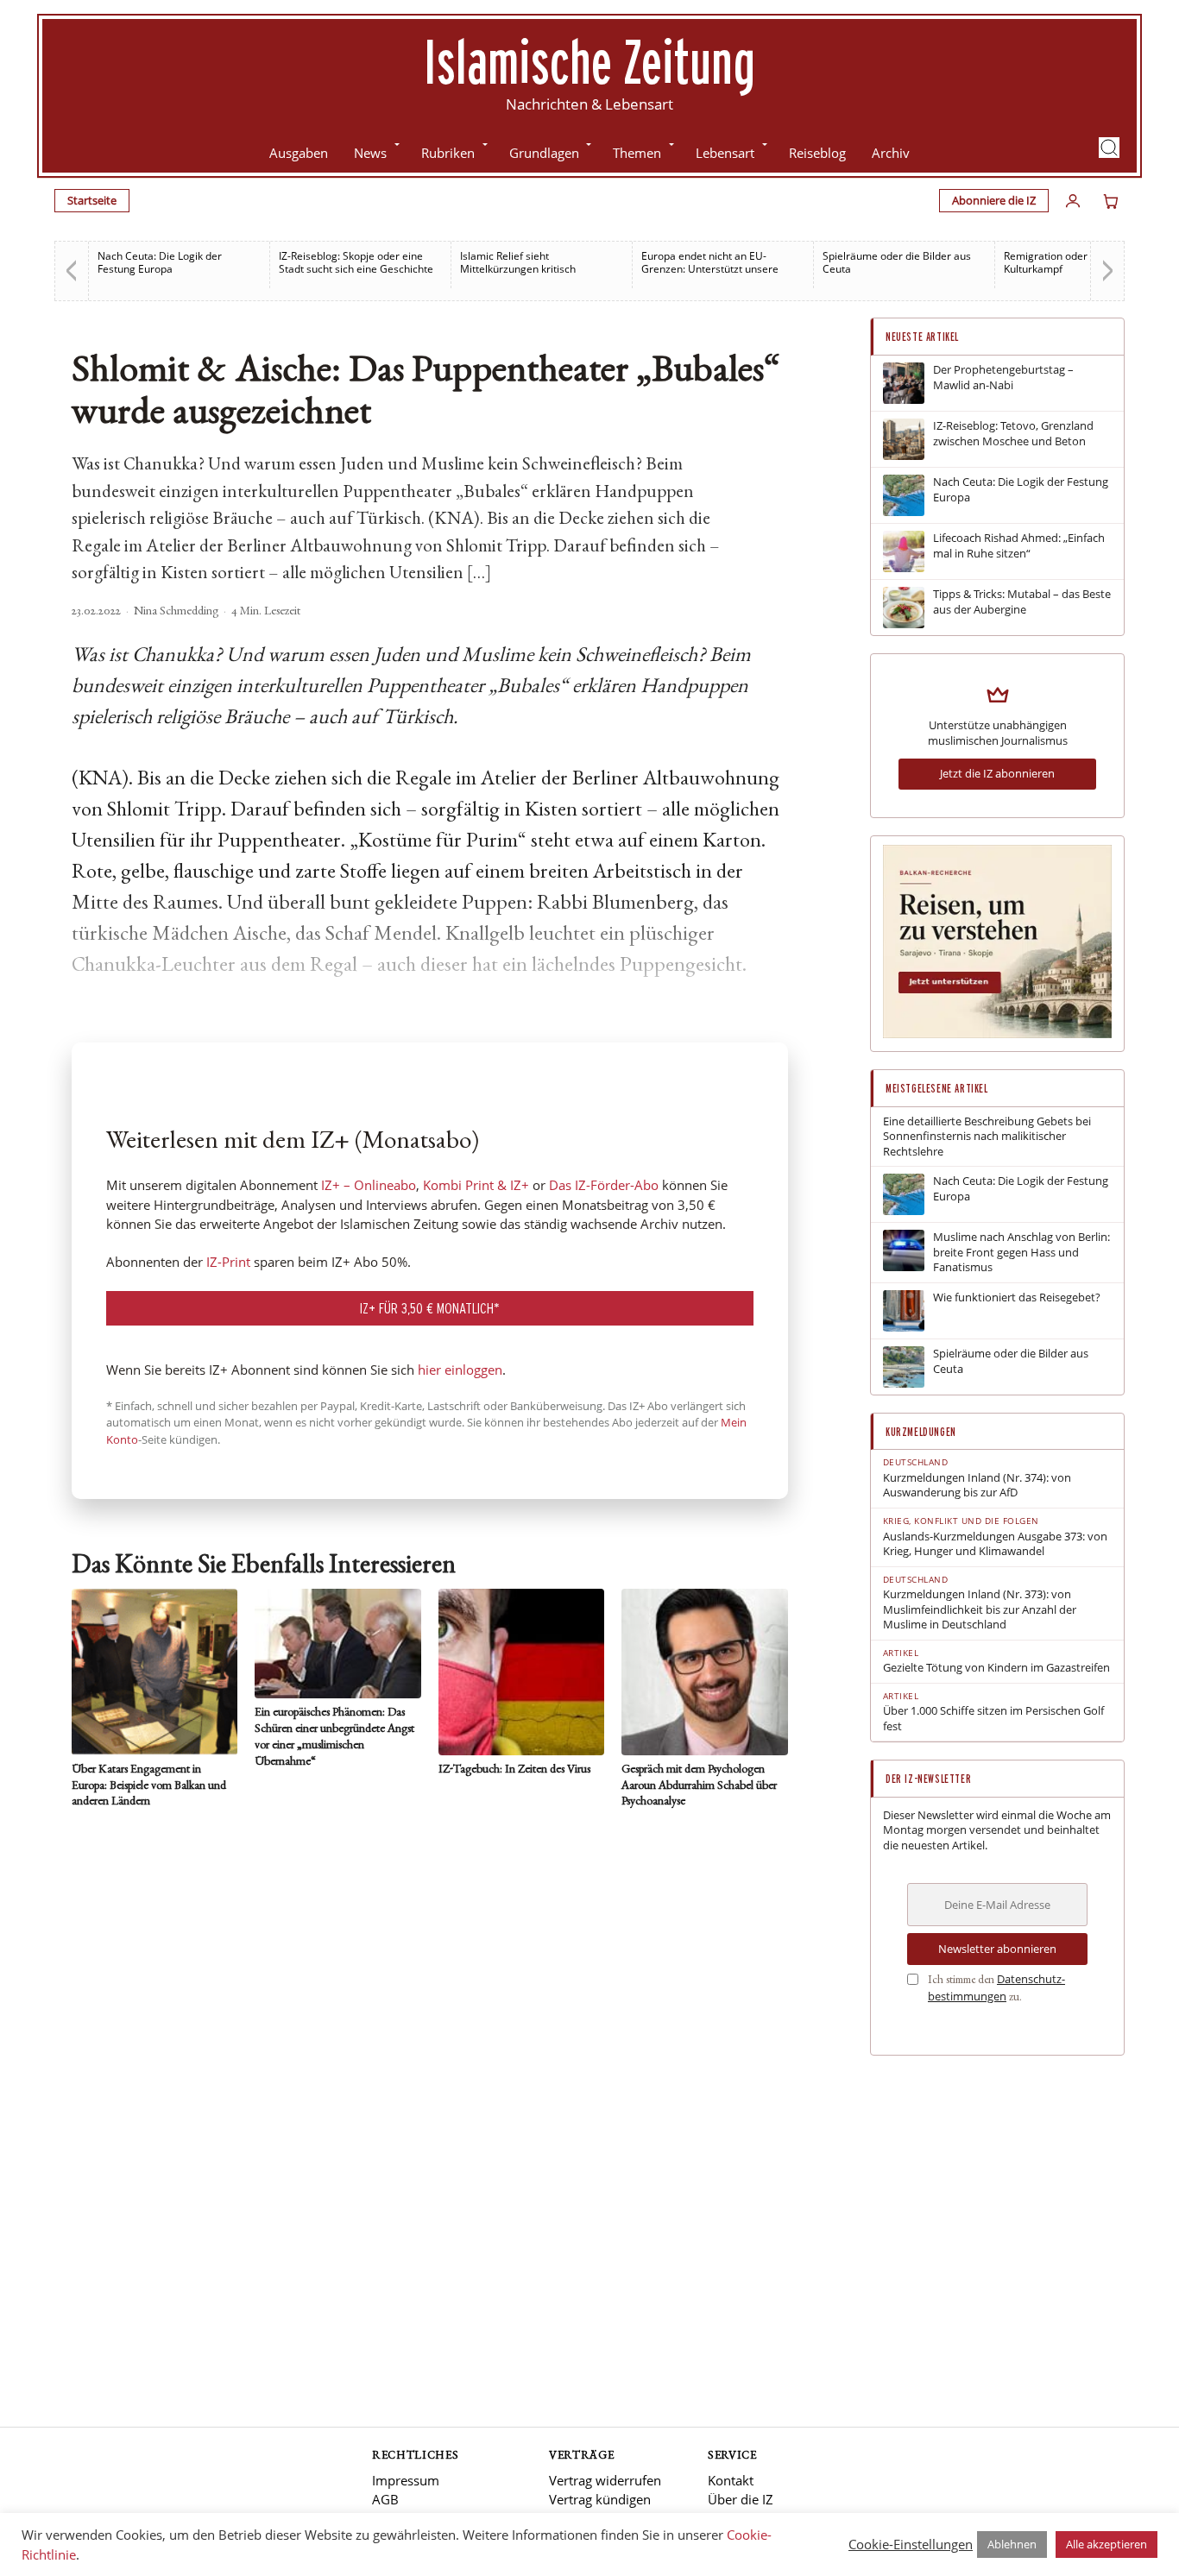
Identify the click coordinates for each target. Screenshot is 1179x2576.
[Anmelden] (1073, 201)
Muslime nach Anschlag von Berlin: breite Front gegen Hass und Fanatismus (1021, 1252)
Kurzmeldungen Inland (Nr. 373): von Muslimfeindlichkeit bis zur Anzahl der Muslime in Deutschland (980, 1609)
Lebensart (725, 153)
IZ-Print (228, 1262)
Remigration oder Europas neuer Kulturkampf (1082, 262)
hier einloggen (460, 1370)
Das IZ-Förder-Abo (604, 1185)
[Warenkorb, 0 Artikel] (1111, 201)
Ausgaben (299, 153)
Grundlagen (544, 153)
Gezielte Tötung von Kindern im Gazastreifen (996, 1668)
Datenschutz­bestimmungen (996, 1987)
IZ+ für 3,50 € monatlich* (430, 1308)
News (370, 153)
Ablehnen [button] (1012, 2544)
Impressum (406, 2480)
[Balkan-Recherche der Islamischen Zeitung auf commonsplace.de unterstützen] (997, 1034)
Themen (637, 153)
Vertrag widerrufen (605, 2480)
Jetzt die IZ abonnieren (997, 773)
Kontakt (731, 2480)
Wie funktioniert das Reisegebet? (1017, 1297)
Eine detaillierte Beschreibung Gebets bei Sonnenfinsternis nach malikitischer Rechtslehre (987, 1137)
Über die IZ (741, 2499)
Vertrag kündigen (600, 2499)
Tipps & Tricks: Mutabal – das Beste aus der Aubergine (1022, 602)
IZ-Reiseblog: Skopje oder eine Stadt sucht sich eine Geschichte (356, 262)
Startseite (92, 200)
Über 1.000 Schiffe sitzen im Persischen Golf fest (993, 1719)
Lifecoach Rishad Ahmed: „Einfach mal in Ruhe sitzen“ (1019, 546)
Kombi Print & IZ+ (476, 1185)
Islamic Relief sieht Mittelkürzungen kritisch (518, 262)
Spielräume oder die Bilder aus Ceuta (897, 262)
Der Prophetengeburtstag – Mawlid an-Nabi (1003, 378)
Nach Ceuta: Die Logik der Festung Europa (160, 262)
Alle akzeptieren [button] (1106, 2544)
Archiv (891, 153)
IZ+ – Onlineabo (369, 1185)
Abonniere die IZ (994, 200)
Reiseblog (817, 153)
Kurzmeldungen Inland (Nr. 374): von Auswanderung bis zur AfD (977, 1486)
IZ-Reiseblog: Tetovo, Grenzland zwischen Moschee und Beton (1013, 434)
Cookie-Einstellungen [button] (911, 2544)
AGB (385, 2499)
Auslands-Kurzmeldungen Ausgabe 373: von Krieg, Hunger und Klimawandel (995, 1544)
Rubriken (448, 153)
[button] (1109, 148)
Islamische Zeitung (589, 61)
